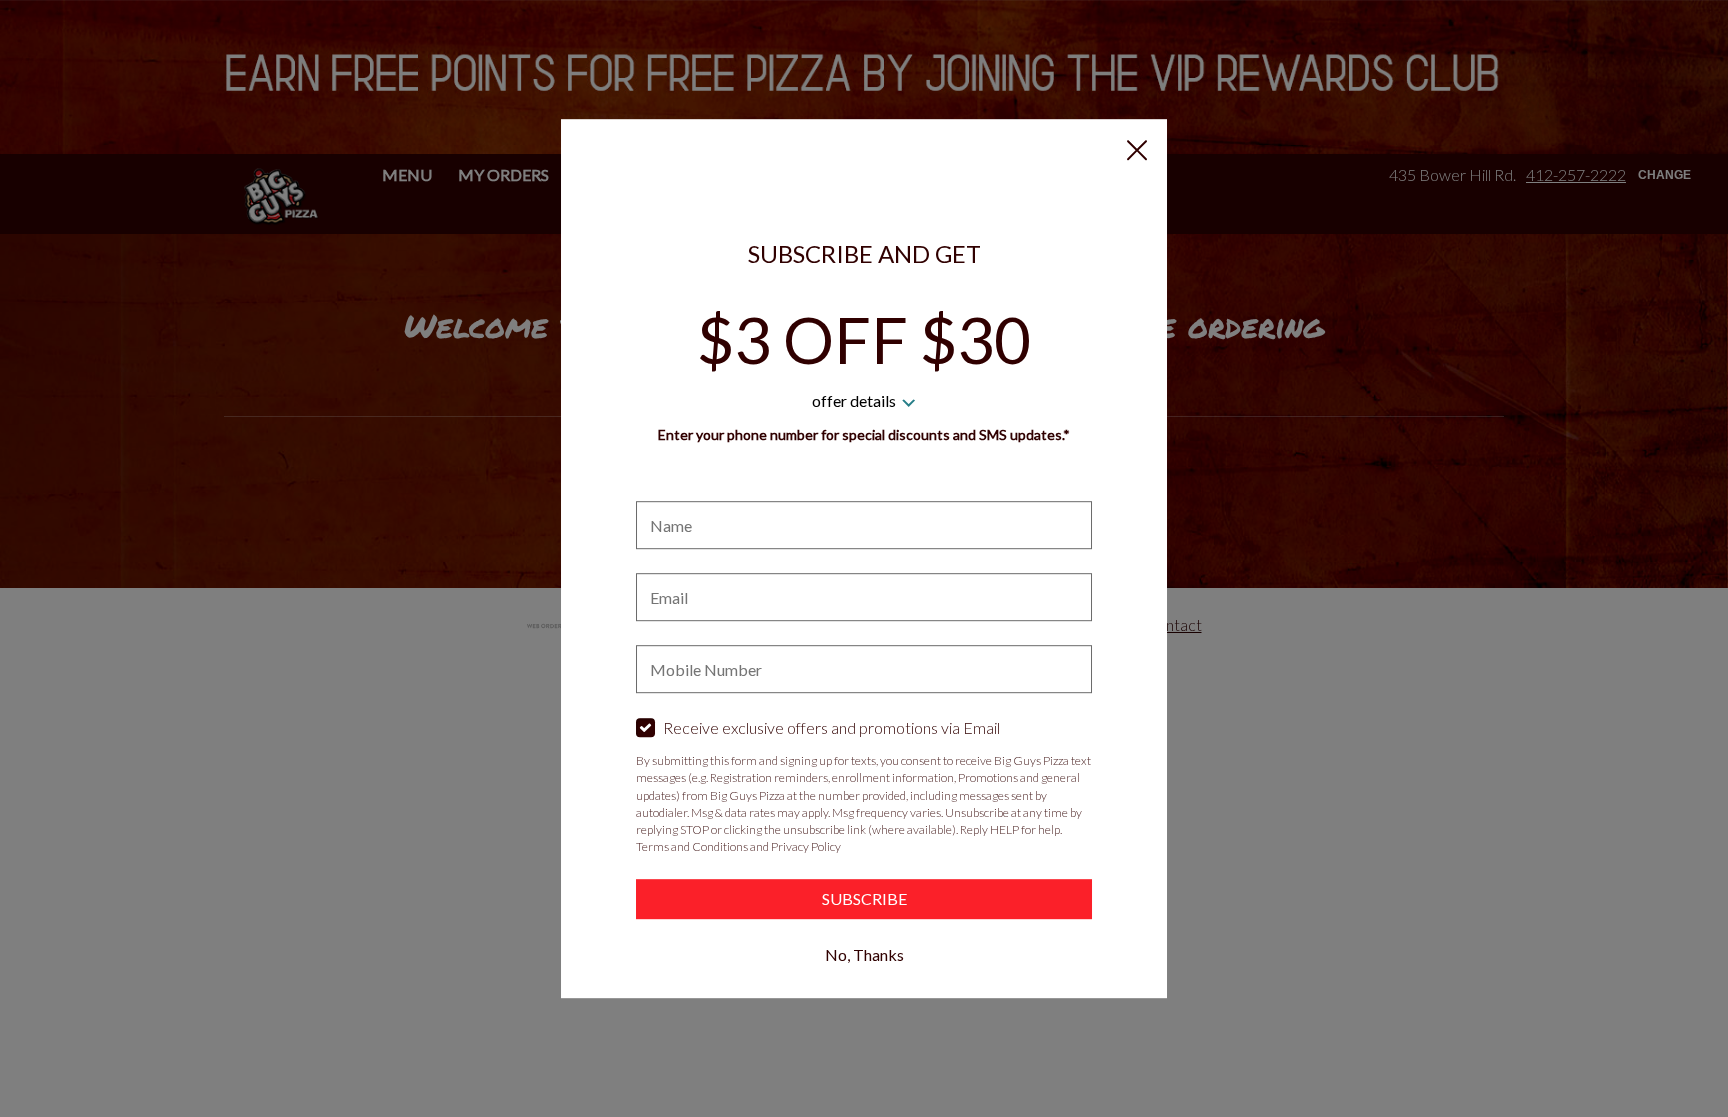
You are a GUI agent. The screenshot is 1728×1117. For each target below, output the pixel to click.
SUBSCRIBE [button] (864, 898)
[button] (1137, 150)
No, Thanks (864, 954)
